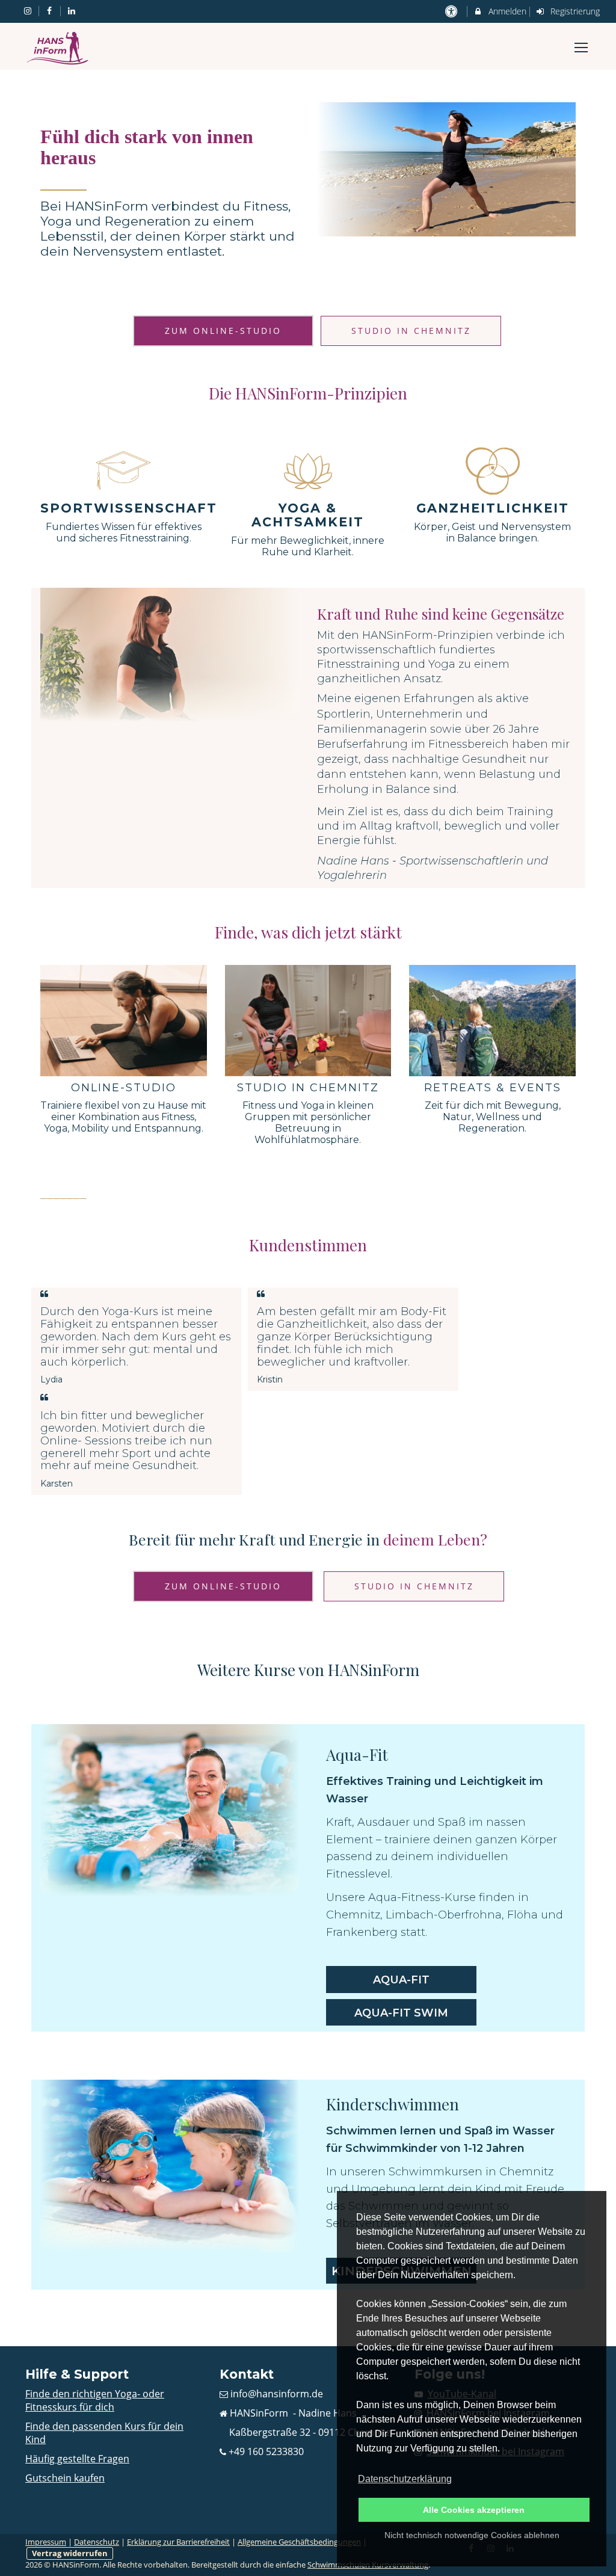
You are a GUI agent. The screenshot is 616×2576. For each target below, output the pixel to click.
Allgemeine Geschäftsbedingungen (299, 2542)
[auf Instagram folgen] (29, 11)
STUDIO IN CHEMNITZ (308, 1088)
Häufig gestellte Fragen (77, 2459)
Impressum (46, 2542)
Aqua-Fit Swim (401, 2013)
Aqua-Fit (401, 1980)
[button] (223, 331)
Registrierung (574, 11)
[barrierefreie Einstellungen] (452, 11)
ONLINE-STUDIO (124, 1088)
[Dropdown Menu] (581, 48)
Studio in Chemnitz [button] (411, 331)
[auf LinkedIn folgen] (73, 11)
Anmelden (506, 11)
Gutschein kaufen (65, 2478)
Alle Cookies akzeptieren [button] (474, 2510)
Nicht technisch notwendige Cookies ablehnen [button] (472, 2535)
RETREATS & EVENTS (493, 1088)
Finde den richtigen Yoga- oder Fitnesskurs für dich (95, 2400)
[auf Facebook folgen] (51, 11)
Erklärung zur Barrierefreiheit (178, 2542)
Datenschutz (97, 2542)
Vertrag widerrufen (70, 2553)
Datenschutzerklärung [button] (405, 2479)
